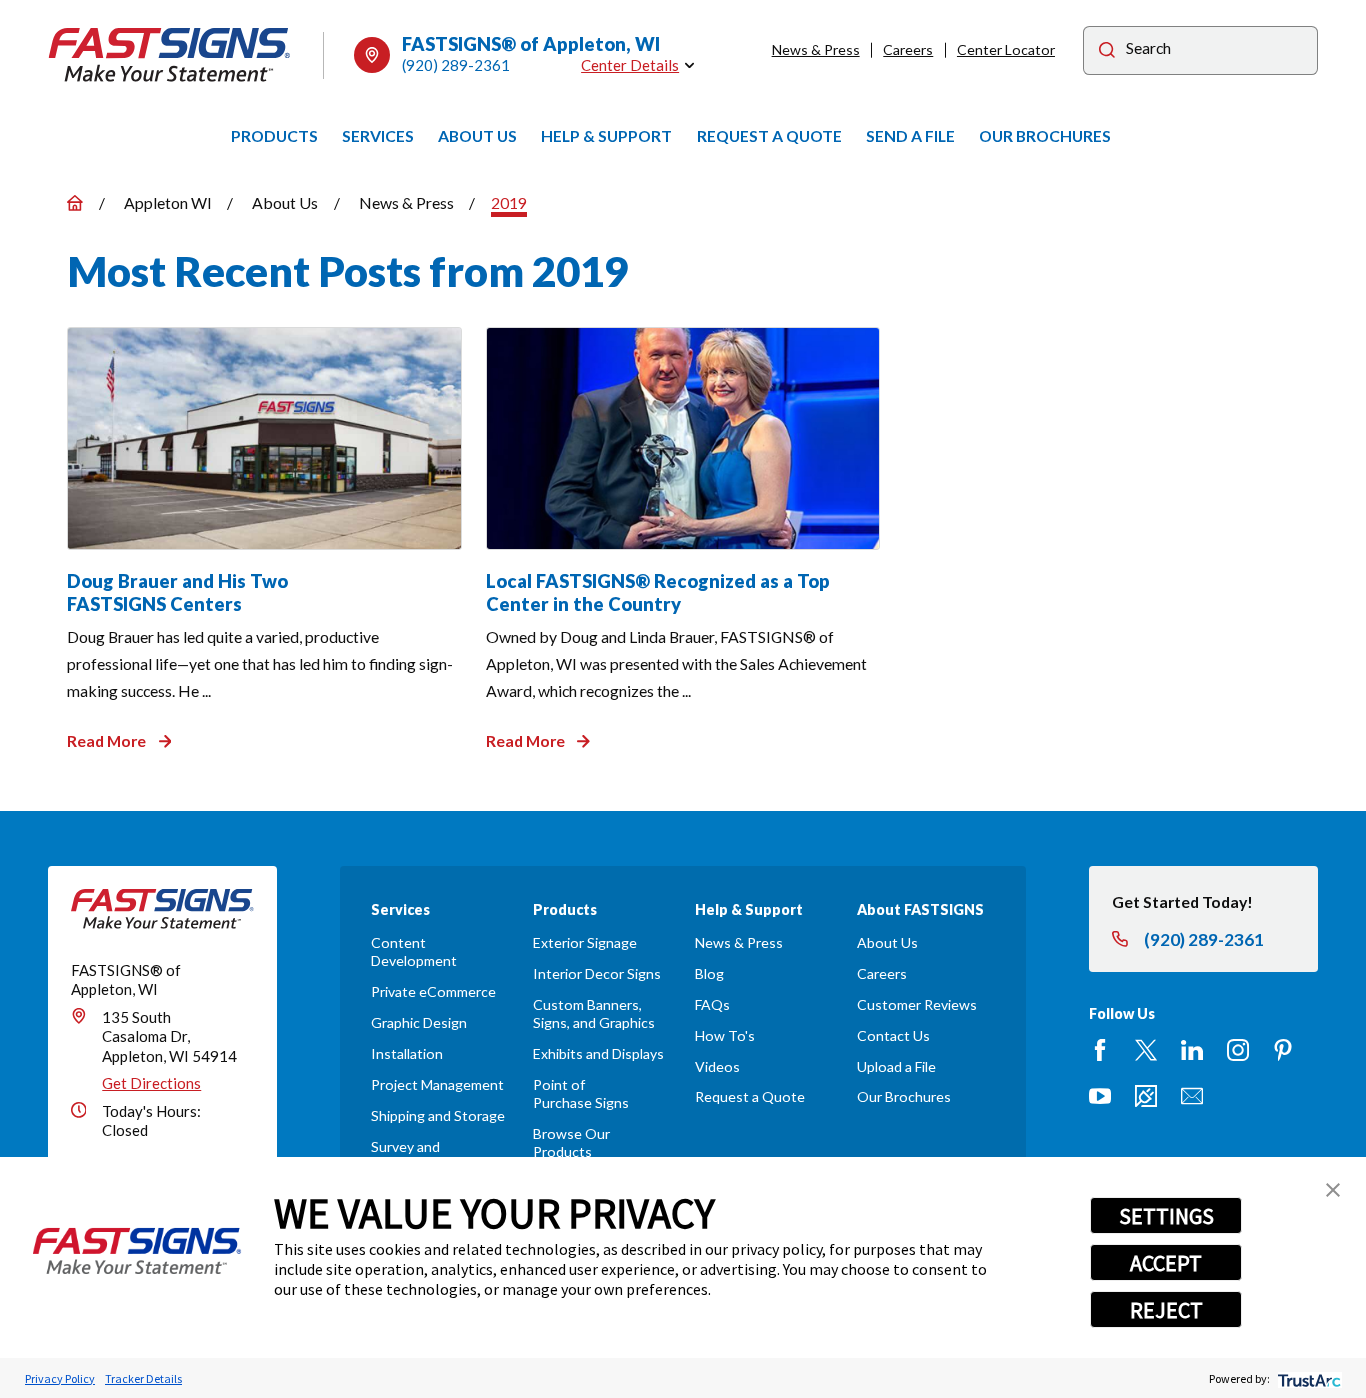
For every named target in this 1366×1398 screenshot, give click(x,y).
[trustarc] (1307, 1378)
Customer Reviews (917, 1004)
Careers (908, 49)
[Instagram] (1238, 1050)
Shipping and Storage (438, 1115)
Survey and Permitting (405, 1155)
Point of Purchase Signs (581, 1093)
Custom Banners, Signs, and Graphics (594, 1013)
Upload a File (896, 1066)
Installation (407, 1053)
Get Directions (151, 1083)
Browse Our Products (571, 1142)
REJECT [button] (1166, 1310)
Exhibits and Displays (598, 1053)
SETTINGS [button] (1166, 1216)
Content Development (414, 951)
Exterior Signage (585, 942)
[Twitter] (1146, 1050)
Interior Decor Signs (597, 973)
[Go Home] (75, 203)
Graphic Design (419, 1022)
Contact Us (893, 1035)
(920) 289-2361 (456, 65)
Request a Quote (750, 1096)
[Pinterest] (1283, 1050)
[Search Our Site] (1107, 52)
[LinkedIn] (1192, 1050)
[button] (1333, 1190)
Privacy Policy (60, 1378)
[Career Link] (1146, 1096)
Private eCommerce (433, 991)
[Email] (1192, 1096)
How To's (725, 1035)
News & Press (816, 49)
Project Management (437, 1084)
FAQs (712, 1004)
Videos (717, 1066)
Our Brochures (904, 1096)
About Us (887, 942)
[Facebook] (1100, 1050)
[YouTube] (1100, 1096)
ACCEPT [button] (1166, 1263)
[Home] (170, 55)
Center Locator (1006, 49)
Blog (709, 973)
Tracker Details (143, 1378)
